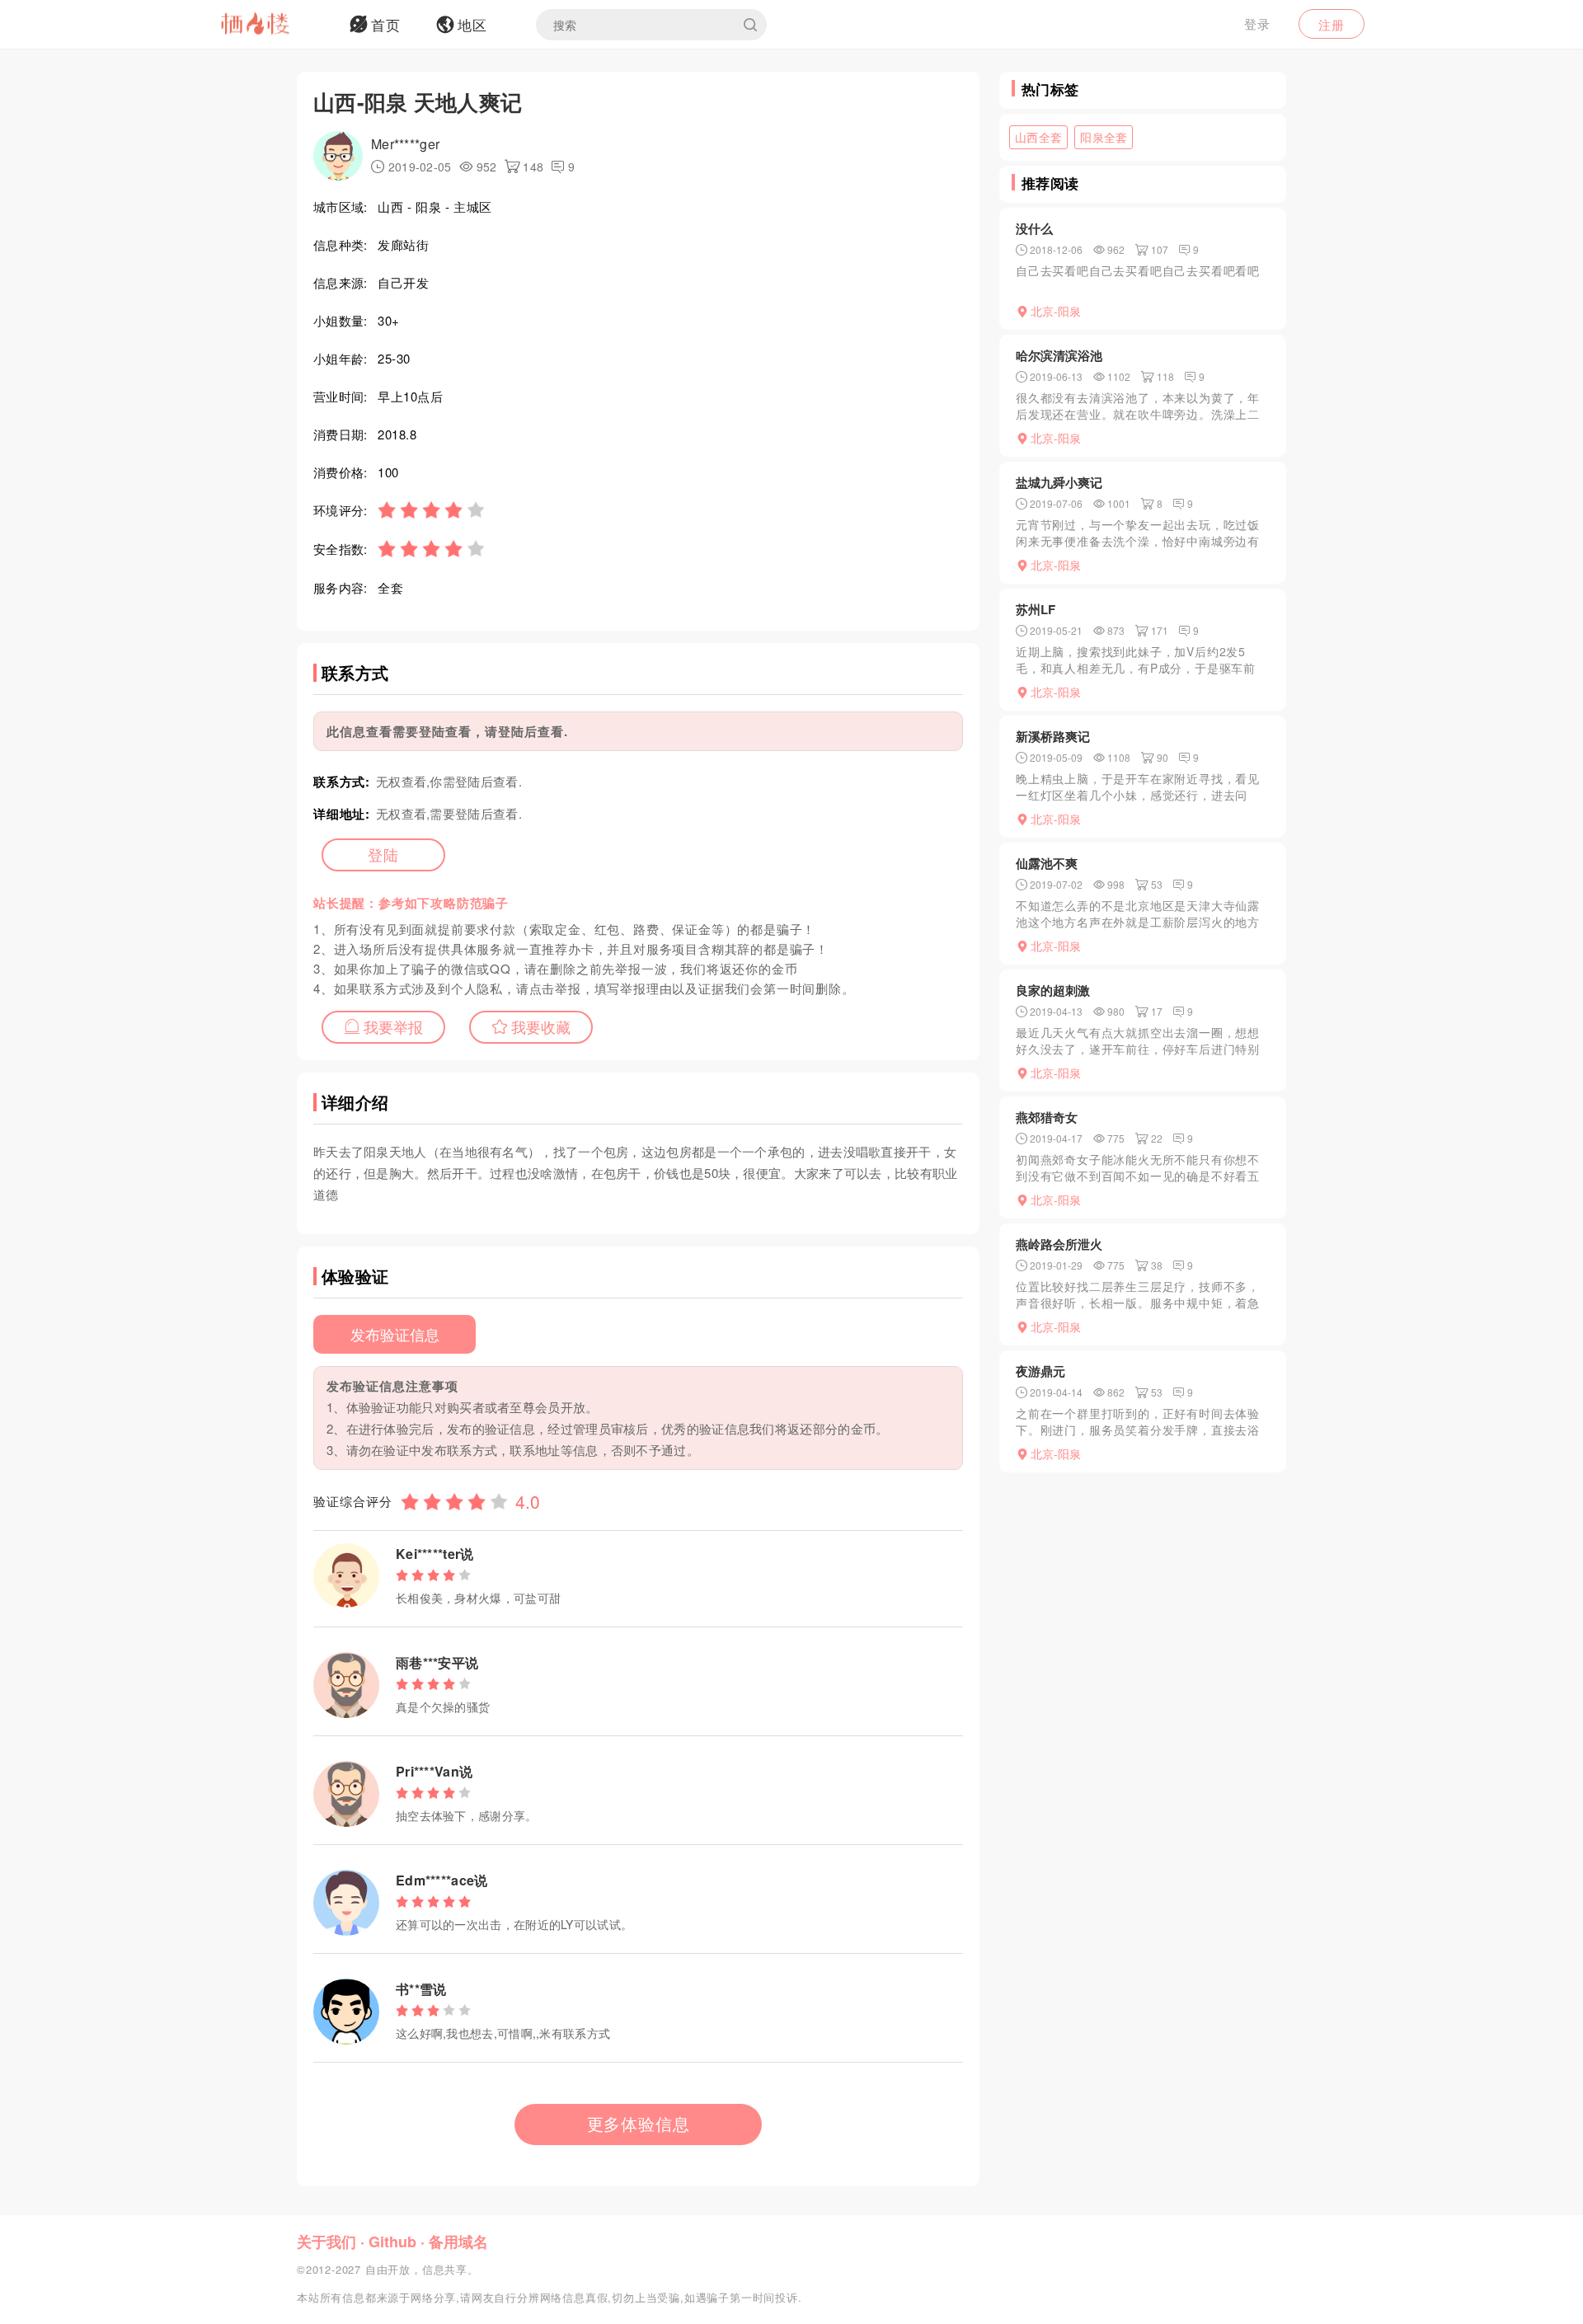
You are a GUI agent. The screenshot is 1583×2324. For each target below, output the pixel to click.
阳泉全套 (1104, 137)
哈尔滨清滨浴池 (1059, 355)
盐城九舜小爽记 (1059, 482)
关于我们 (326, 2242)
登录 (1257, 23)
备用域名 (458, 2242)
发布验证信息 (395, 1334)
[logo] (276, 25)
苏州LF (1036, 609)
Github (392, 2242)
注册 (1332, 24)
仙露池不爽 (1047, 863)
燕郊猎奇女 (1047, 1117)
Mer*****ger (405, 144)
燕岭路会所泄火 (1059, 1244)
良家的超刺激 (1053, 990)
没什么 (1034, 228)
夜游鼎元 (1040, 1371)
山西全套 (1038, 137)
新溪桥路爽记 (1053, 736)
